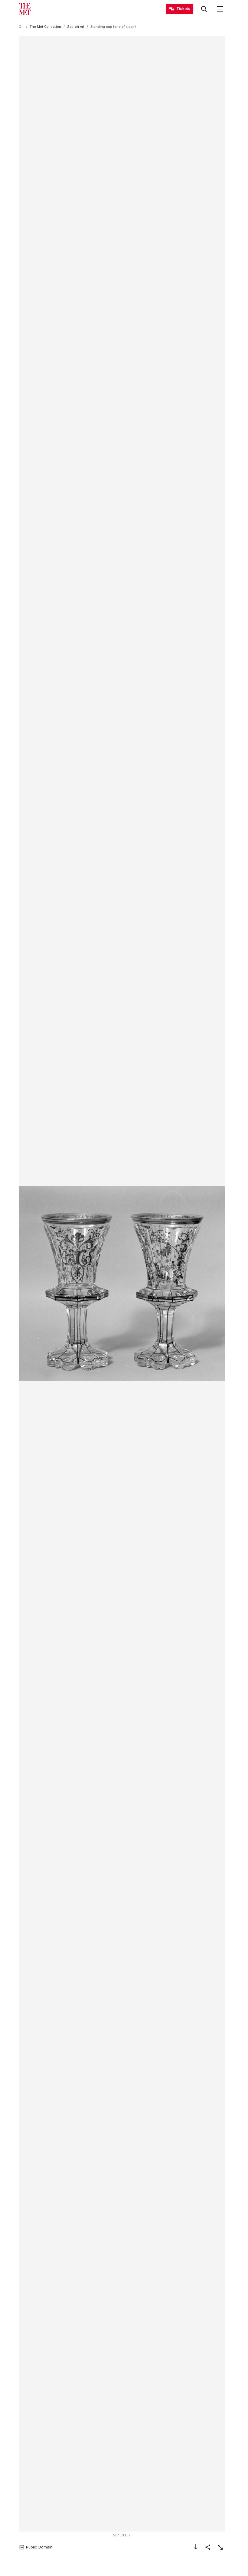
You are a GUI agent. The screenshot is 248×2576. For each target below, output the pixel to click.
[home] (21, 27)
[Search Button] (204, 9)
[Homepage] (25, 9)
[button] (122, 1283)
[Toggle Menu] (220, 9)
